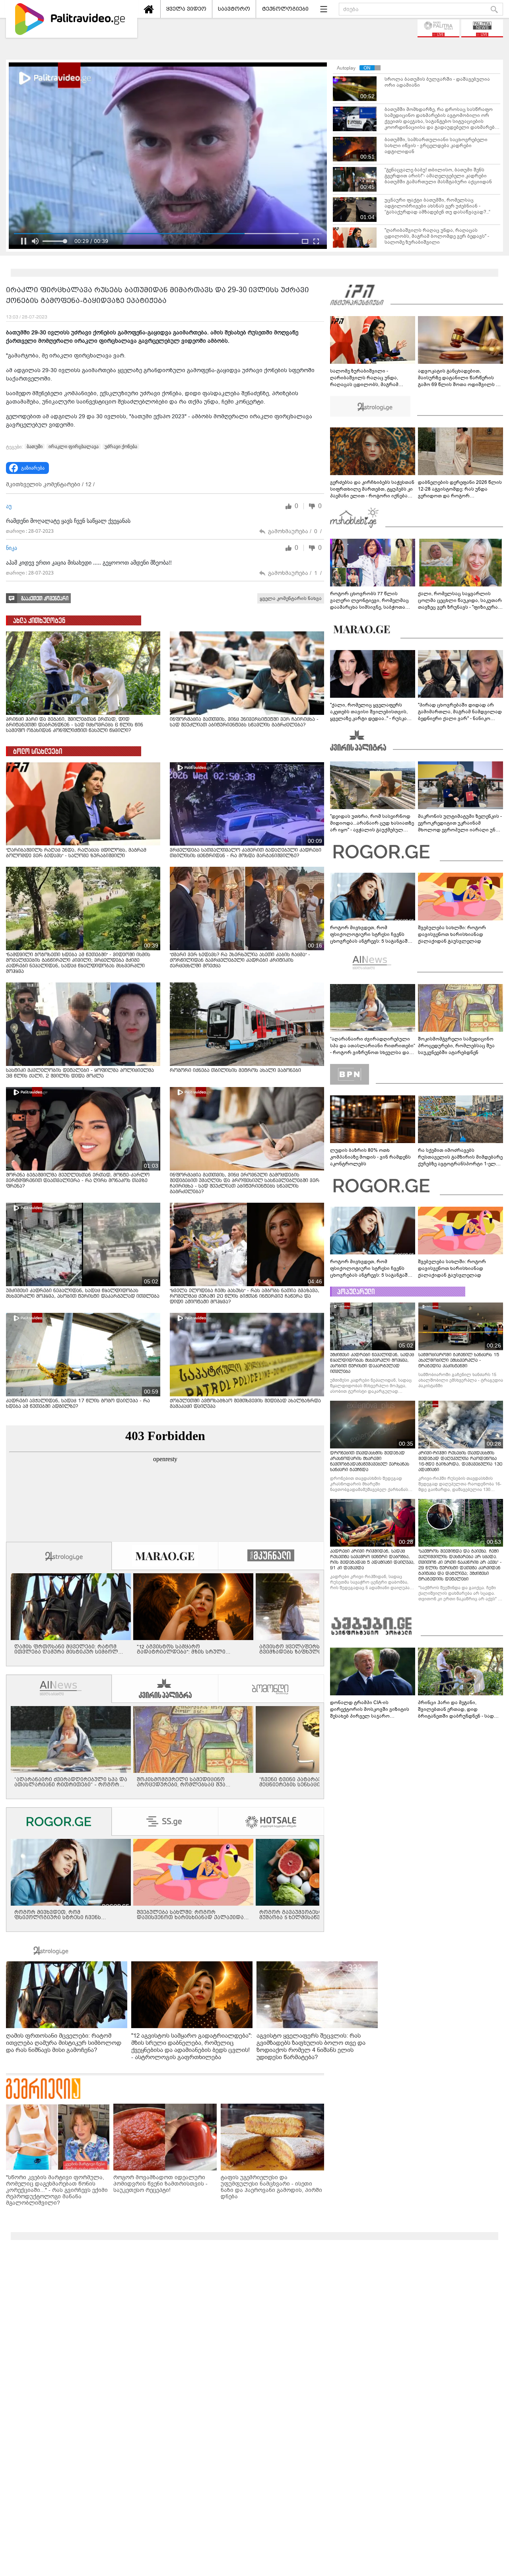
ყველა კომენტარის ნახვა (291, 598)
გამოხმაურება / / (295, 531)
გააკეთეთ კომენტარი (45, 599)
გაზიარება (33, 468)
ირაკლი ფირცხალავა (74, 446)
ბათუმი (35, 446)
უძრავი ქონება (121, 446)
